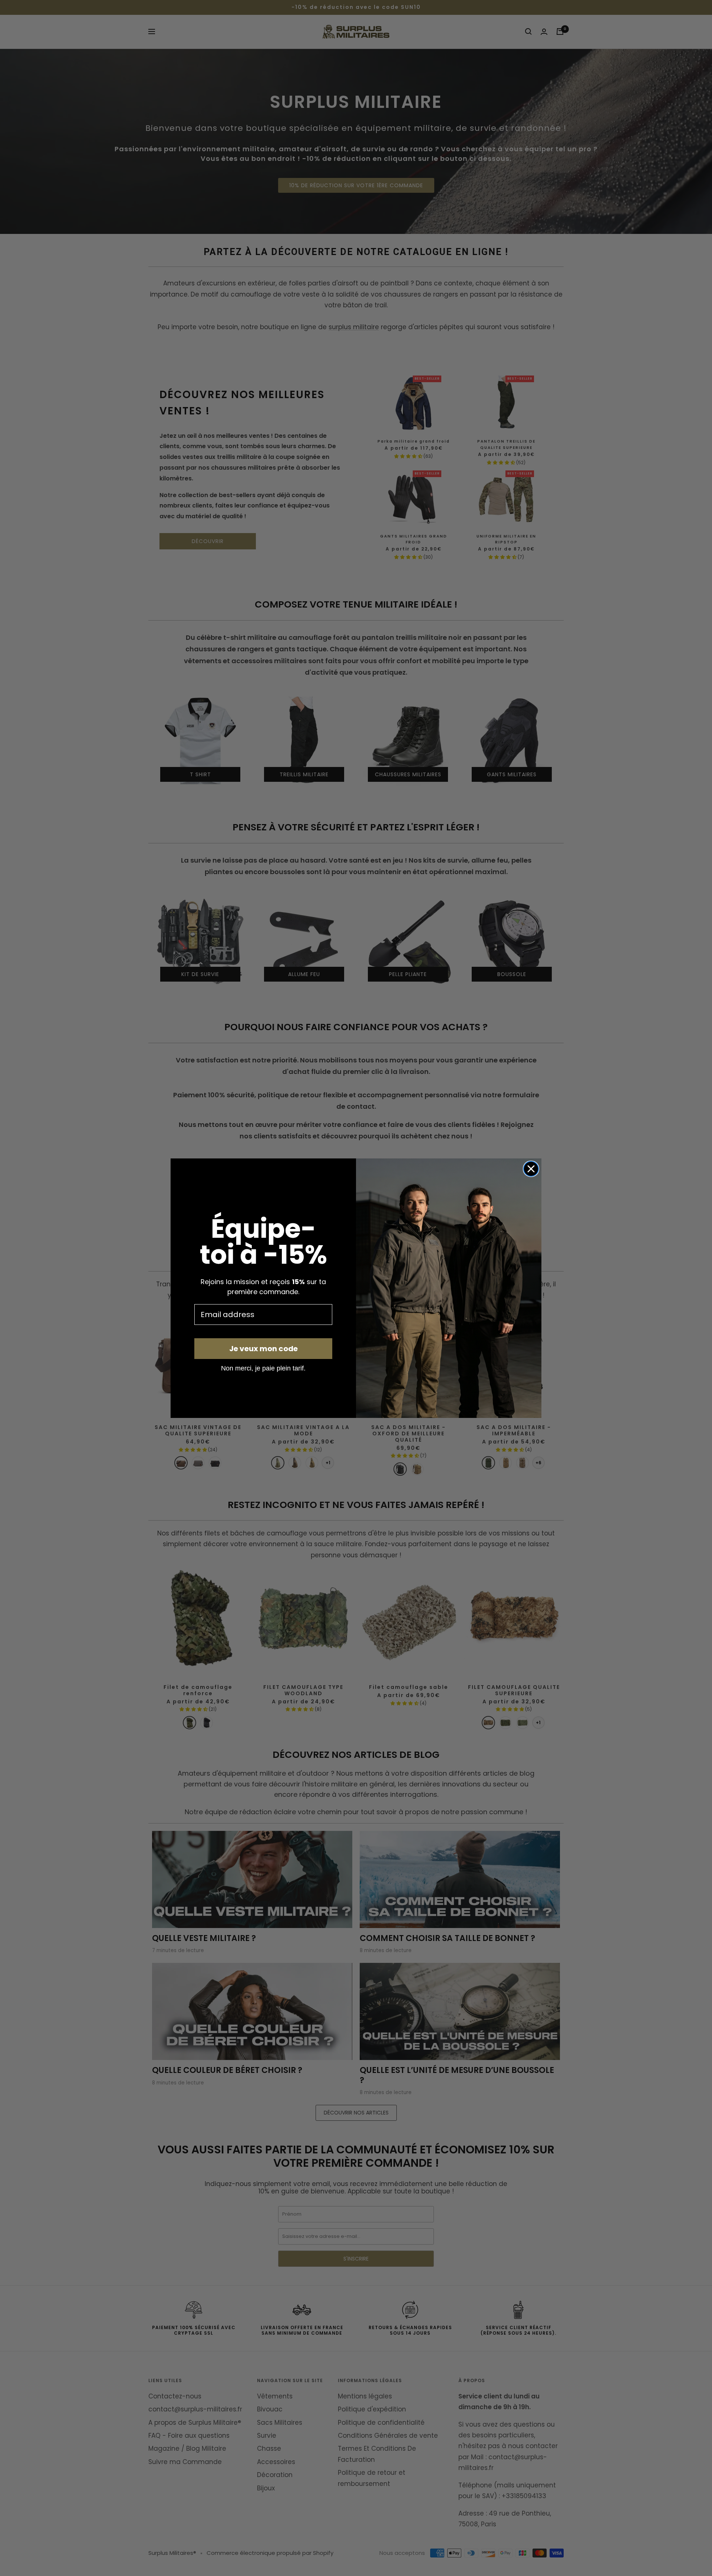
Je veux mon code (263, 1349)
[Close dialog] (531, 1169)
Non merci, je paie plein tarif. (263, 1368)
